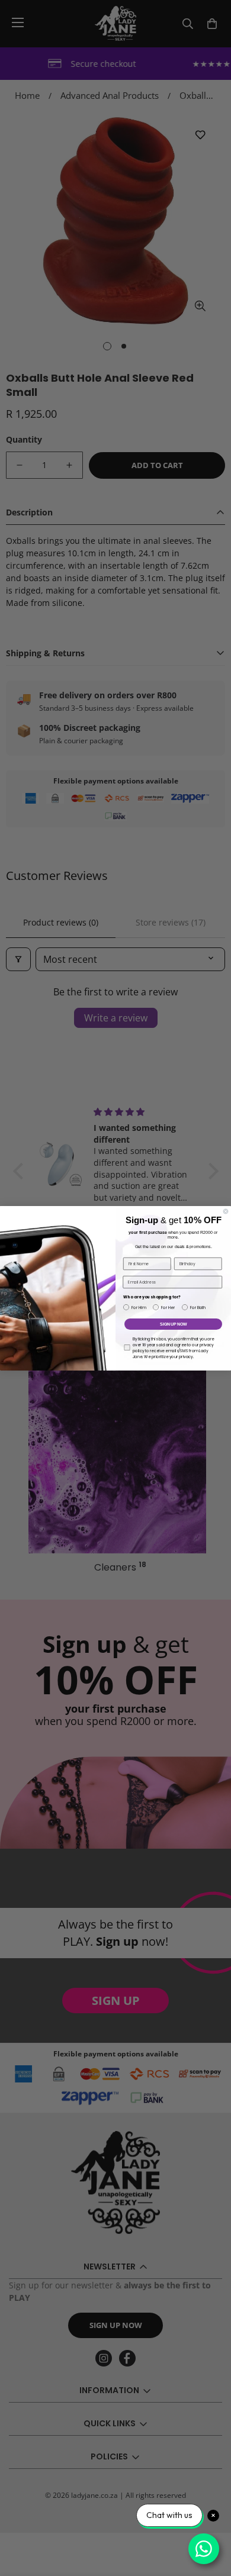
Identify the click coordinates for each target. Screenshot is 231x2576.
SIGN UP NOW (173, 1324)
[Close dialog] (226, 1211)
